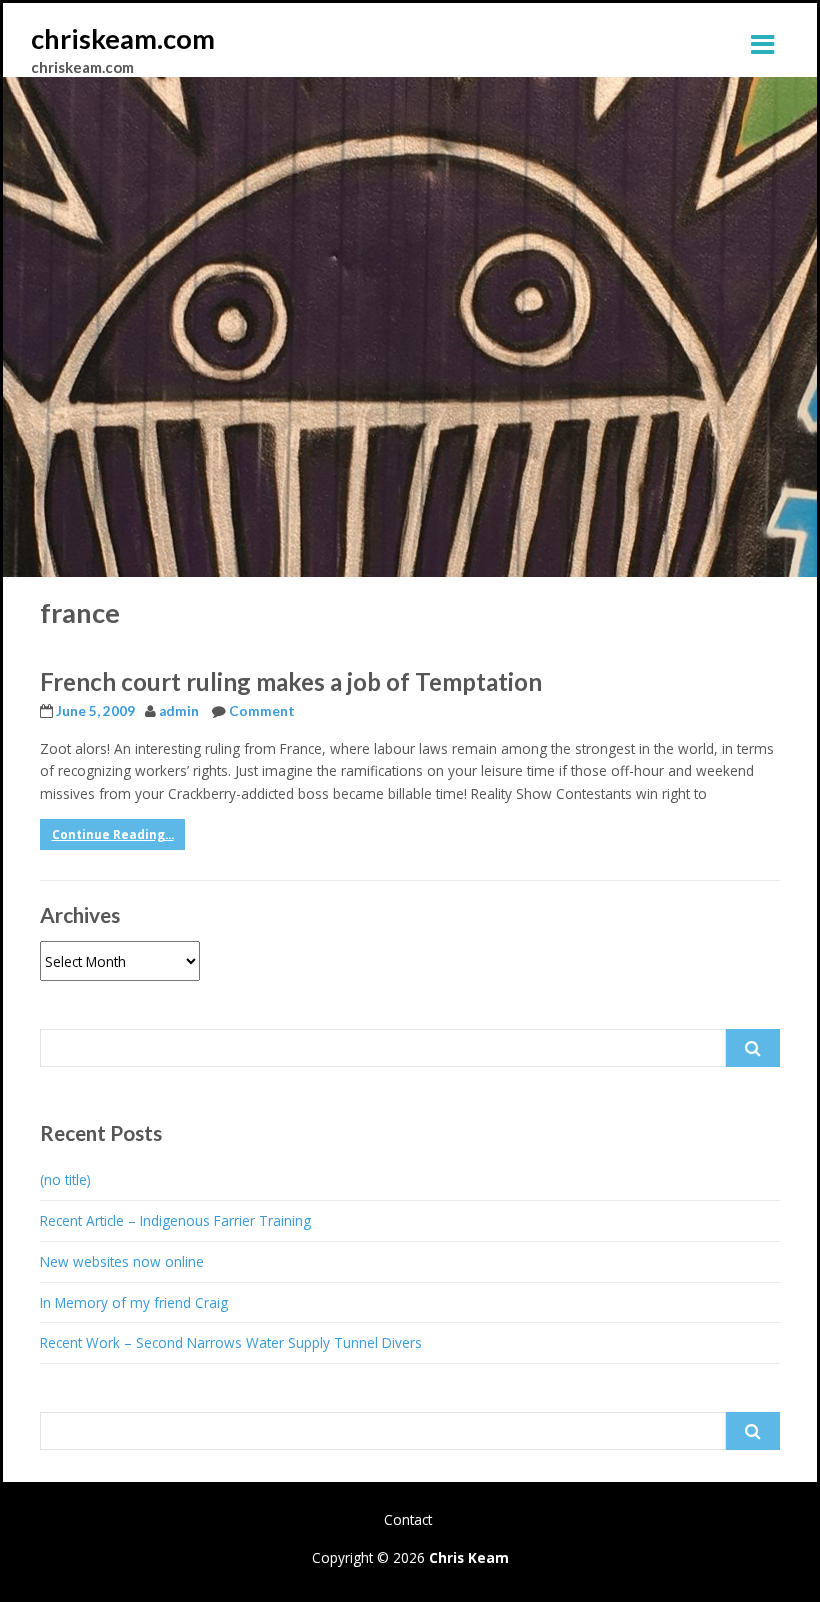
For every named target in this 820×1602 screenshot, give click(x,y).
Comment (262, 711)
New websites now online (122, 1261)
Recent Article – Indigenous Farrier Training (175, 1220)
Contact (408, 1519)
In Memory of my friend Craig (134, 1302)
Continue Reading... (113, 834)
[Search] (753, 1048)
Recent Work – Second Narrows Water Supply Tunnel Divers (231, 1342)
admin (179, 711)
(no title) (65, 1179)
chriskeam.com (123, 38)
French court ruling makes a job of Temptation (291, 681)
